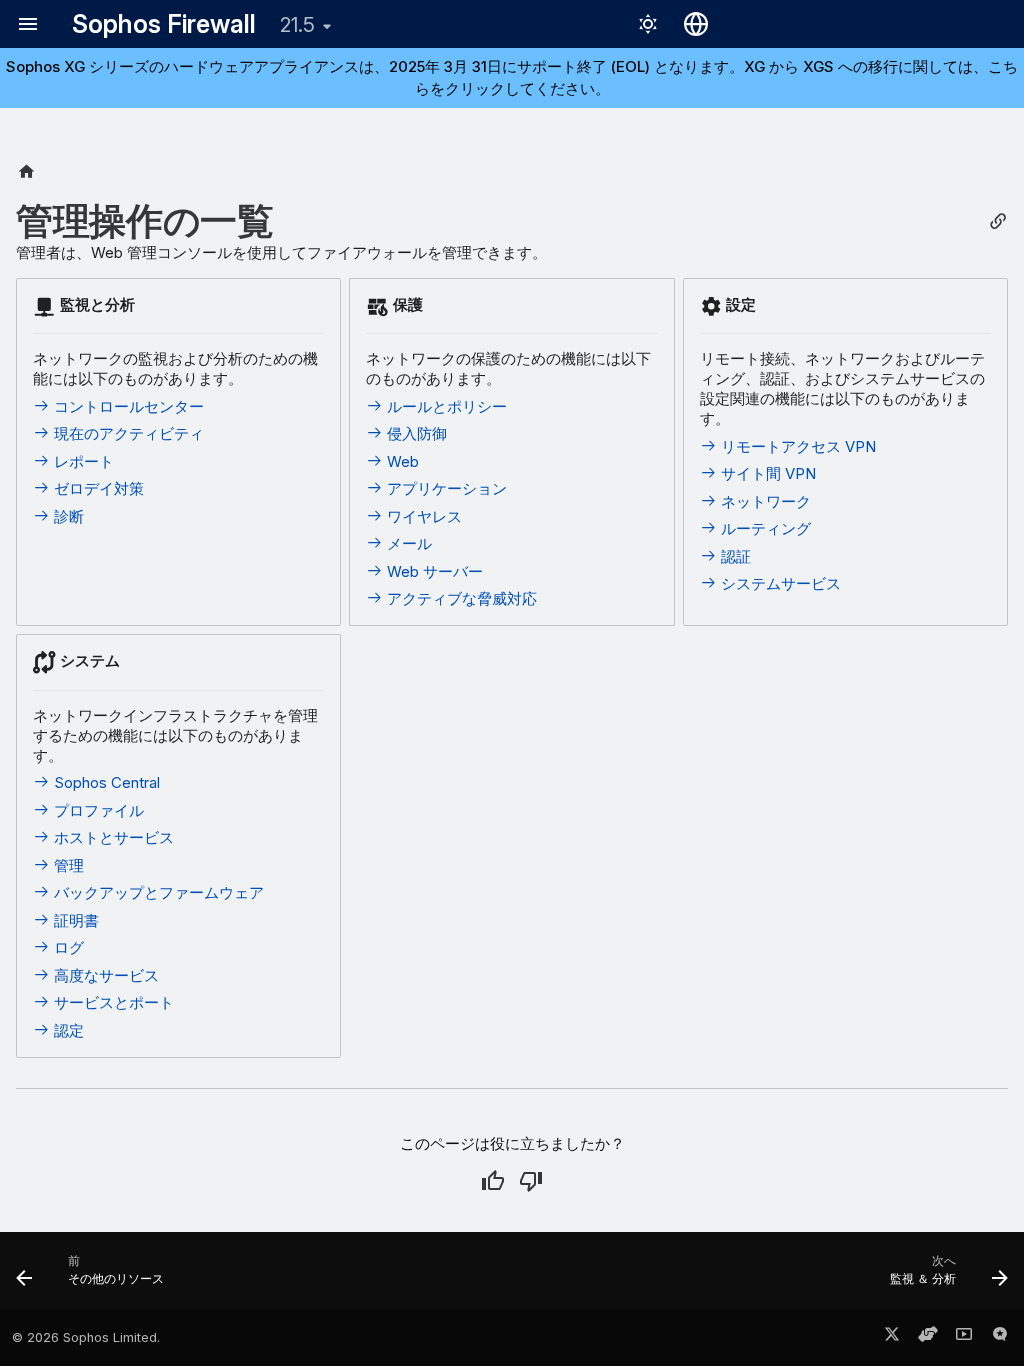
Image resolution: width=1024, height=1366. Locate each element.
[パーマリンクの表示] (998, 221)
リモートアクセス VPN (796, 446)
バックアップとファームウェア (157, 892)
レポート (82, 461)
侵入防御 (415, 433)
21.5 (297, 25)
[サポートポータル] (928, 1338)
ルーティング (764, 528)
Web (401, 461)
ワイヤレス (422, 516)
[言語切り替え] (696, 24)
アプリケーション (445, 488)
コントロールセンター (127, 406)
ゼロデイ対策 (97, 488)
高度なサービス (104, 975)
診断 (67, 516)
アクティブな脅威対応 (460, 598)
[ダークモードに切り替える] (648, 24)
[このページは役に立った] (493, 1181)
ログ (67, 947)
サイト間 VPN (766, 473)
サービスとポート (112, 1002)
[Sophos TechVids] (964, 1338)
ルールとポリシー (445, 406)
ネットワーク (764, 501)
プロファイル (97, 810)
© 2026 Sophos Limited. (86, 1337)
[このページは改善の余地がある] (531, 1181)
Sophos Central (105, 782)
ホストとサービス (112, 837)
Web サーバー (433, 571)
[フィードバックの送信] (1000, 1338)
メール (407, 543)
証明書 (74, 920)
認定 (67, 1030)
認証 (734, 556)
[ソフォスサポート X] (892, 1338)
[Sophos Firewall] (26, 172)
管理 (67, 865)
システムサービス (779, 583)
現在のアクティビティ (127, 433)
